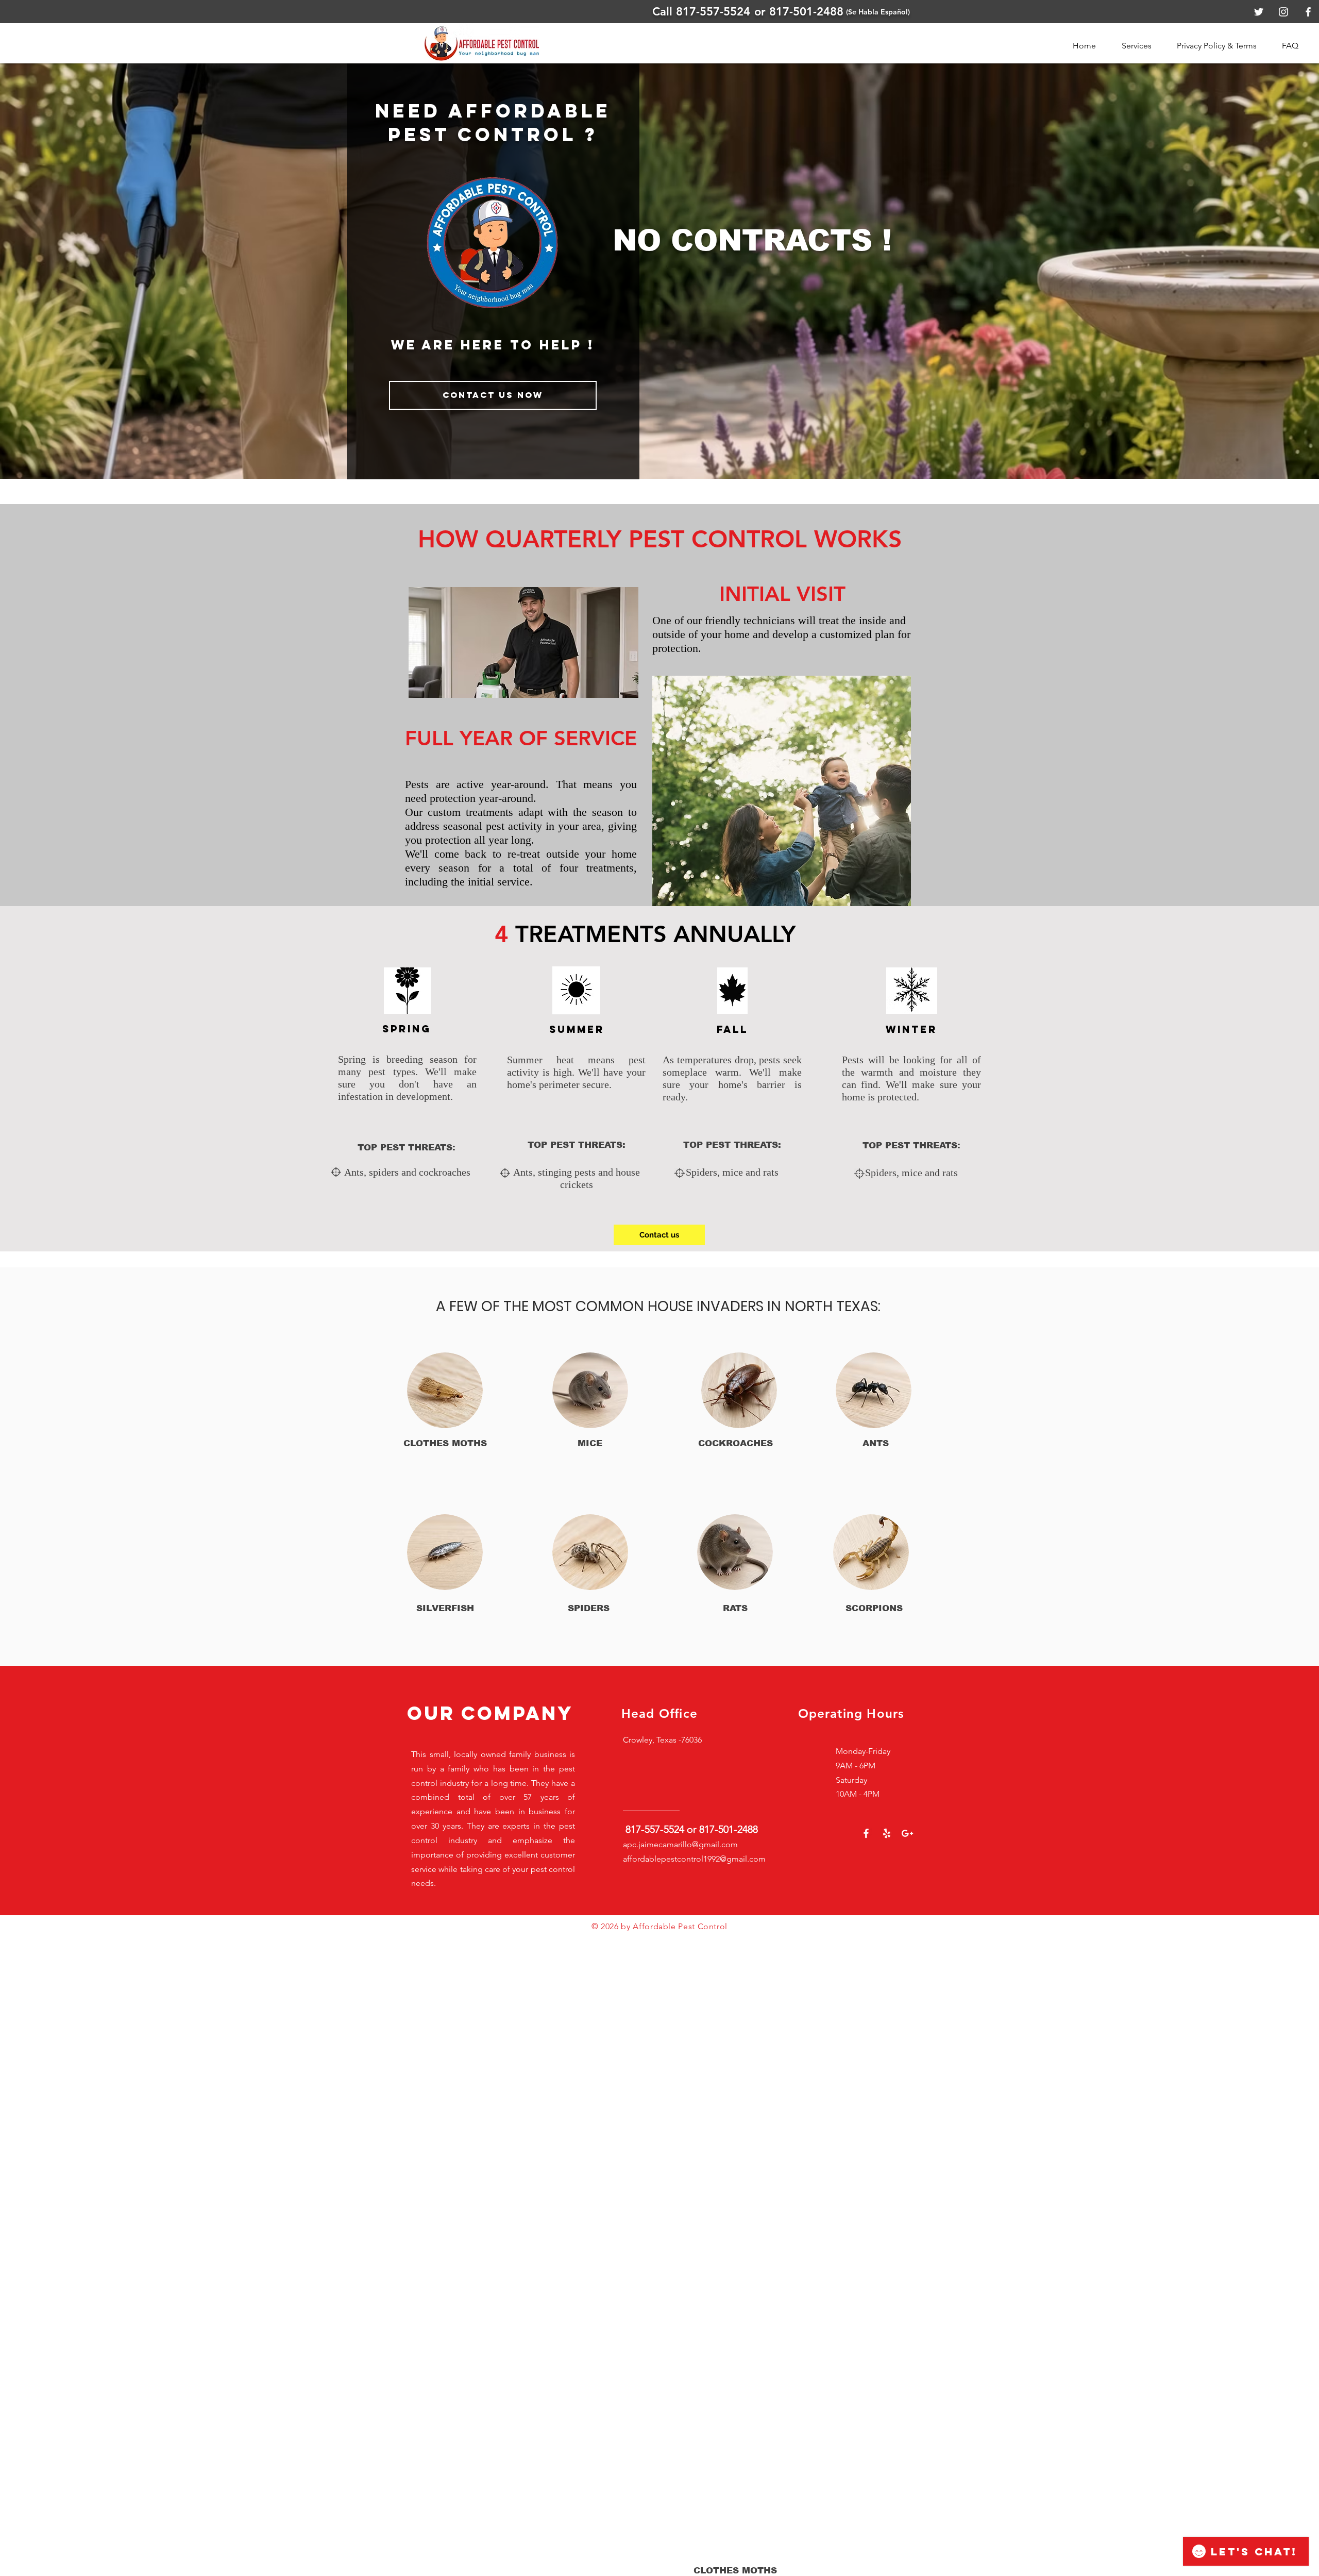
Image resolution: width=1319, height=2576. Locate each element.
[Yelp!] (887, 1833)
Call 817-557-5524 (701, 12)
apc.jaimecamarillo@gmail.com (680, 1844)
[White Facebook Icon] (866, 1833)
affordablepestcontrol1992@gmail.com (694, 1859)
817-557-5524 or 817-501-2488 (692, 1829)
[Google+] (907, 1833)
